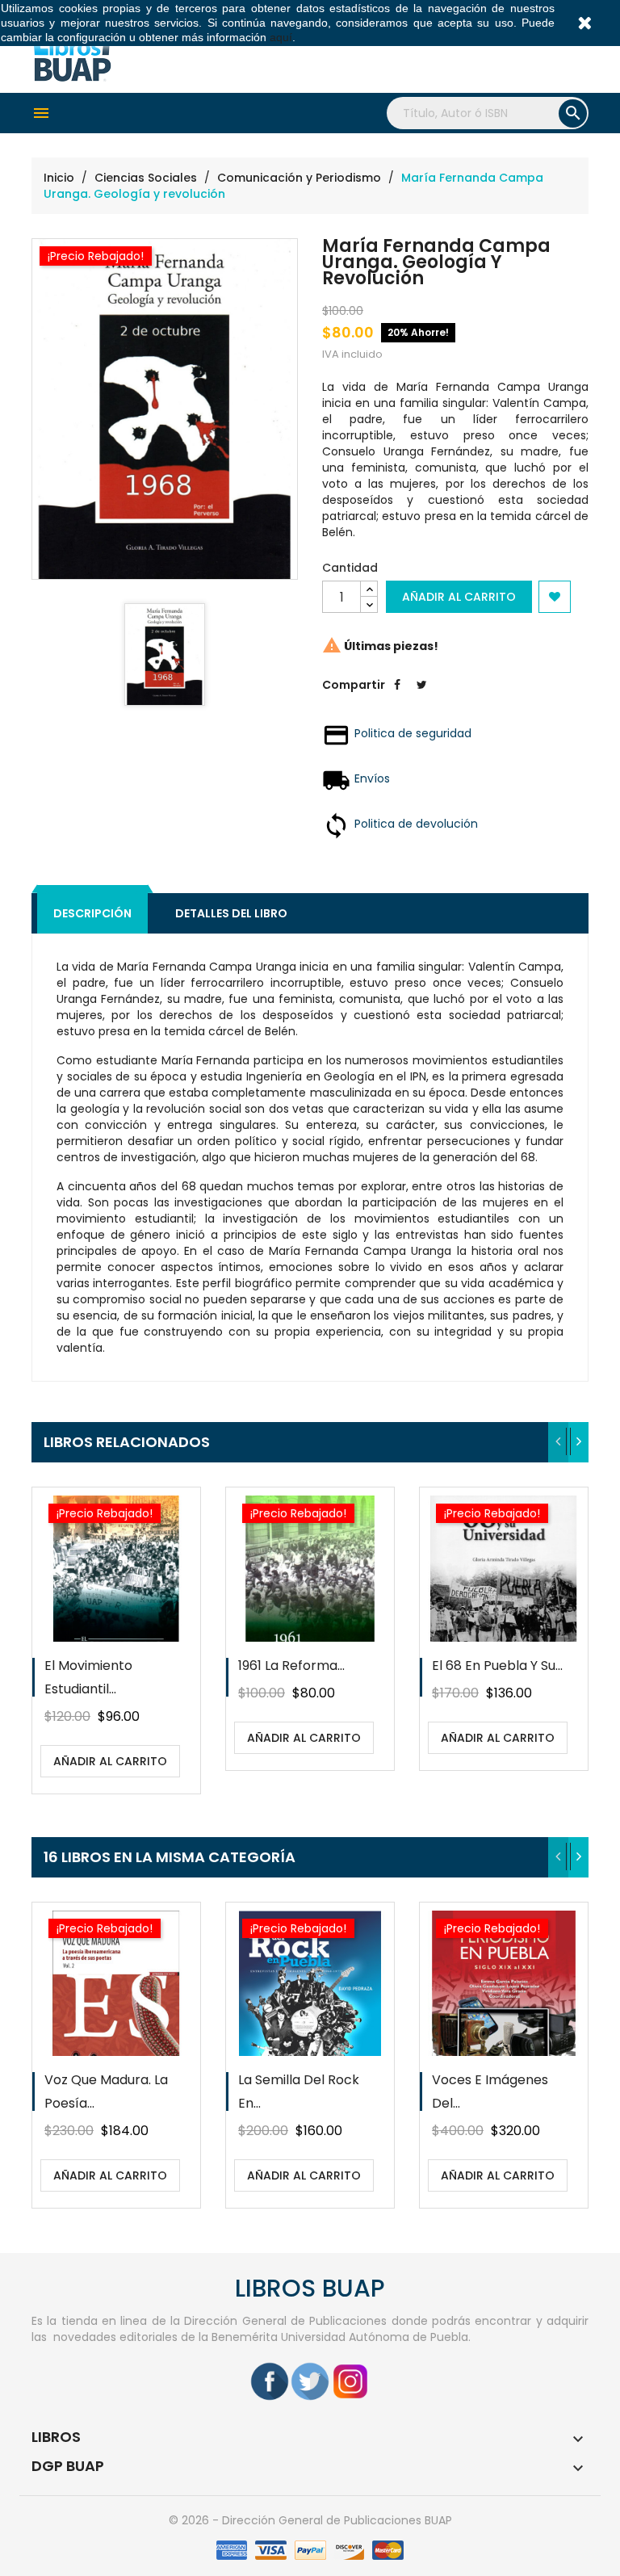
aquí (281, 37)
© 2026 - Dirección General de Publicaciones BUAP (310, 2520)
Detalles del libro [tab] (231, 913)
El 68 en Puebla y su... (497, 1666)
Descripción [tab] (92, 913)
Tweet (421, 697)
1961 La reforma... (291, 1666)
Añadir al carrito (459, 597)
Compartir (397, 697)
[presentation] (558, 1442)
